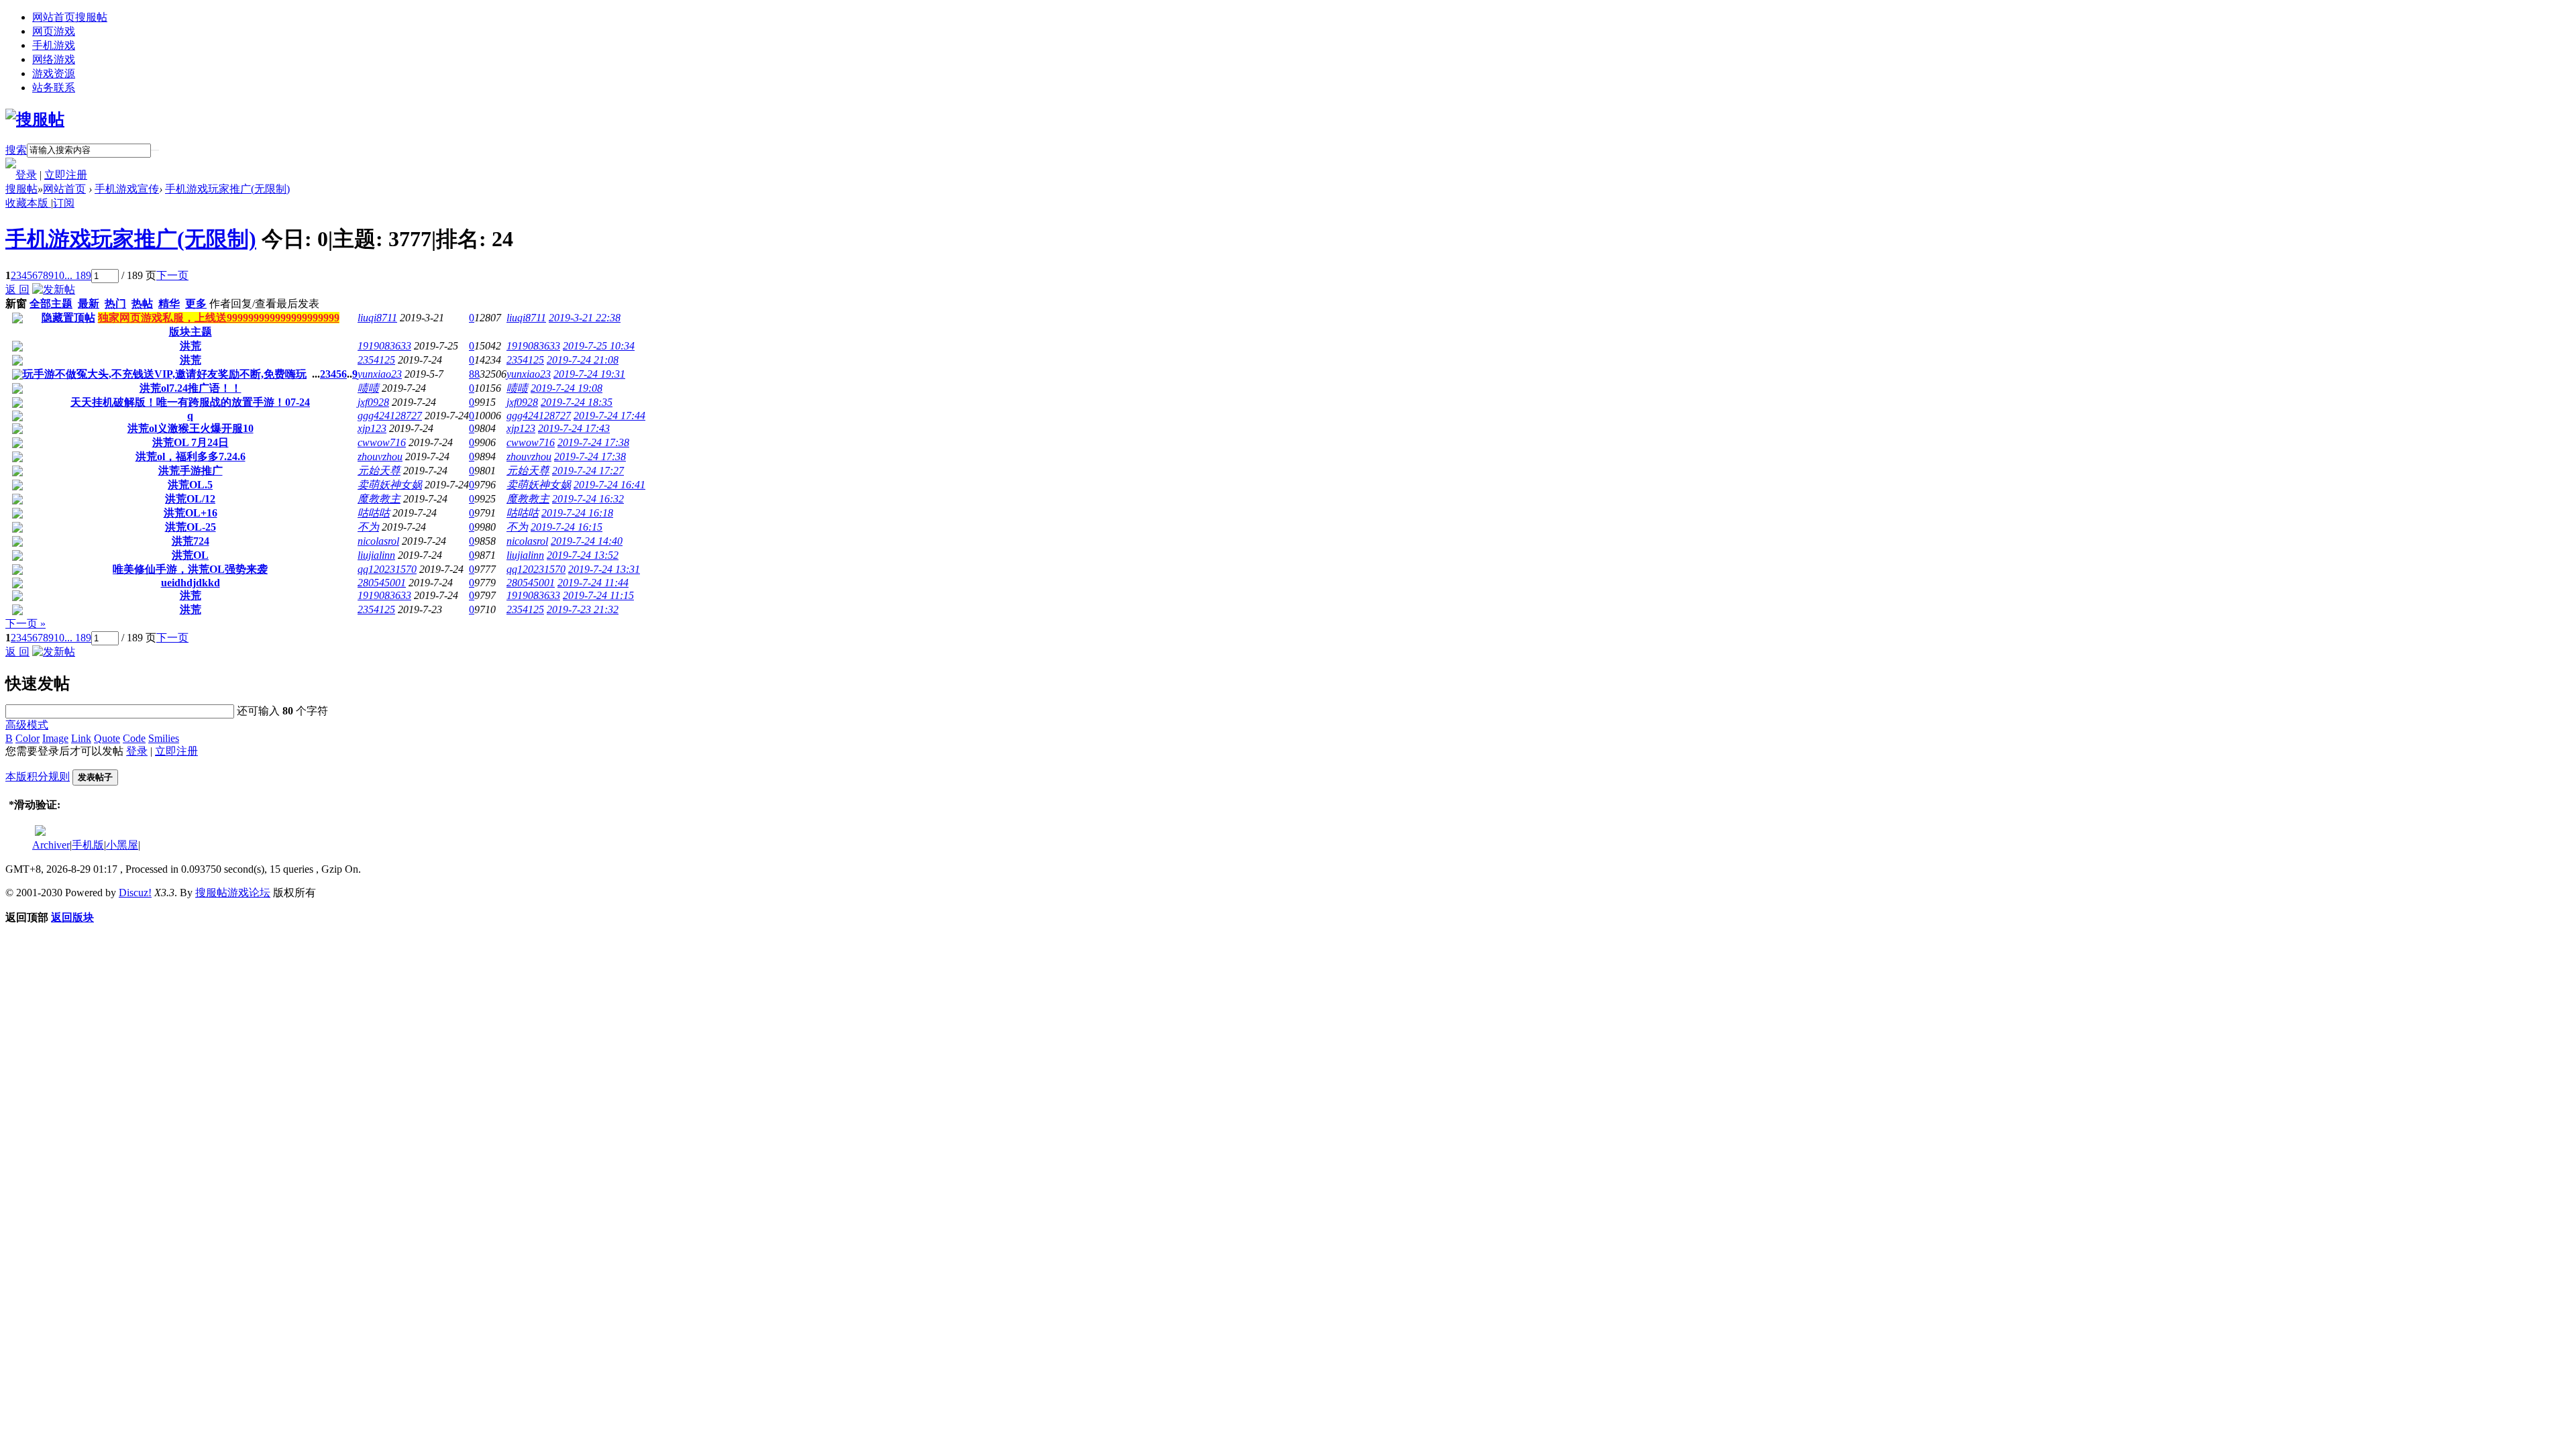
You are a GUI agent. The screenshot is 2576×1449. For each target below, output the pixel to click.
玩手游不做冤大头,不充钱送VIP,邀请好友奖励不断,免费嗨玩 (165, 374)
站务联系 (54, 88)
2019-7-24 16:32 (588, 499)
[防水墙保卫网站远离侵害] (40, 832)
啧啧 (368, 388)
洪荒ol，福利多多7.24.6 (191, 457)
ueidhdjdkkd (191, 583)
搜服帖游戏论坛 (233, 893)
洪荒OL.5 (190, 485)
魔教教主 (379, 499)
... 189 (78, 275)
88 (474, 374)
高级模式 (27, 725)
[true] (155, 150)
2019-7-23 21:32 (583, 609)
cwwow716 (382, 442)
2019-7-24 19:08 (567, 388)
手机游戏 (54, 45)
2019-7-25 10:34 (599, 346)
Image (55, 738)
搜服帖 (21, 189)
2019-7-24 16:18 (577, 513)
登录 (26, 175)
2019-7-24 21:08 (583, 360)
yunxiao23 (380, 374)
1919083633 (384, 346)
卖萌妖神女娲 (390, 485)
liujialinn (376, 555)
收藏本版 (28, 203)
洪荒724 (191, 541)
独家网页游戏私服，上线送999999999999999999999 (219, 318)
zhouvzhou (380, 457)
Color (28, 738)
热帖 (142, 304)
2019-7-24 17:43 (574, 428)
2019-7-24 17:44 (609, 416)
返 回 (17, 289)
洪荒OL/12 (190, 499)
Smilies (164, 738)
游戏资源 (54, 73)
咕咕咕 (374, 513)
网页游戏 (54, 31)
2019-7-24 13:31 (604, 569)
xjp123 (372, 428)
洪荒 (191, 346)
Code (134, 738)
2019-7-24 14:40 (587, 541)
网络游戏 (54, 59)
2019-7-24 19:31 (589, 374)
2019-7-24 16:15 (567, 527)
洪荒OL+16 (191, 513)
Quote (107, 738)
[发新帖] (54, 289)
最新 (89, 304)
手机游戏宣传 (127, 189)
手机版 (88, 845)
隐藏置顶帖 (68, 318)
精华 (169, 304)
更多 (196, 304)
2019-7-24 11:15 (598, 595)
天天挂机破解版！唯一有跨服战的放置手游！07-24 (190, 402)
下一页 (172, 275)
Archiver (51, 845)
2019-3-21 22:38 (585, 318)
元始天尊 (379, 471)
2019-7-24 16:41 (609, 485)
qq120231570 (387, 569)
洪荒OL (190, 555)
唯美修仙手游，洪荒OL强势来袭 (190, 569)
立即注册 (66, 175)
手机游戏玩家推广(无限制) (227, 189)
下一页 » (25, 624)
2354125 (376, 360)
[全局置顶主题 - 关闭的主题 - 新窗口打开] (17, 320)
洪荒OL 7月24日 (191, 442)
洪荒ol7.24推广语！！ (191, 388)
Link (81, 738)
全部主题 (51, 304)
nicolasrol (378, 541)
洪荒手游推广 (191, 471)
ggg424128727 (390, 416)
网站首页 (70, 17)
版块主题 (191, 332)
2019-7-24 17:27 (588, 471)
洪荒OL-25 (191, 527)
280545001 (382, 583)
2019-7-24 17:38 (593, 442)
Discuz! (135, 893)
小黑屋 (122, 845)
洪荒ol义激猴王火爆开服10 (191, 428)
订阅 (64, 203)
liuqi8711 (377, 318)
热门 (115, 304)
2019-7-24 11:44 (593, 583)
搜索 (16, 150)
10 (59, 275)
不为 (368, 527)
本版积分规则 (38, 776)
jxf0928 (373, 402)
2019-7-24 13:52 (583, 555)
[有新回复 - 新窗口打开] (17, 348)
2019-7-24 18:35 (577, 402)
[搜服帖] (35, 119)
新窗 (16, 304)
